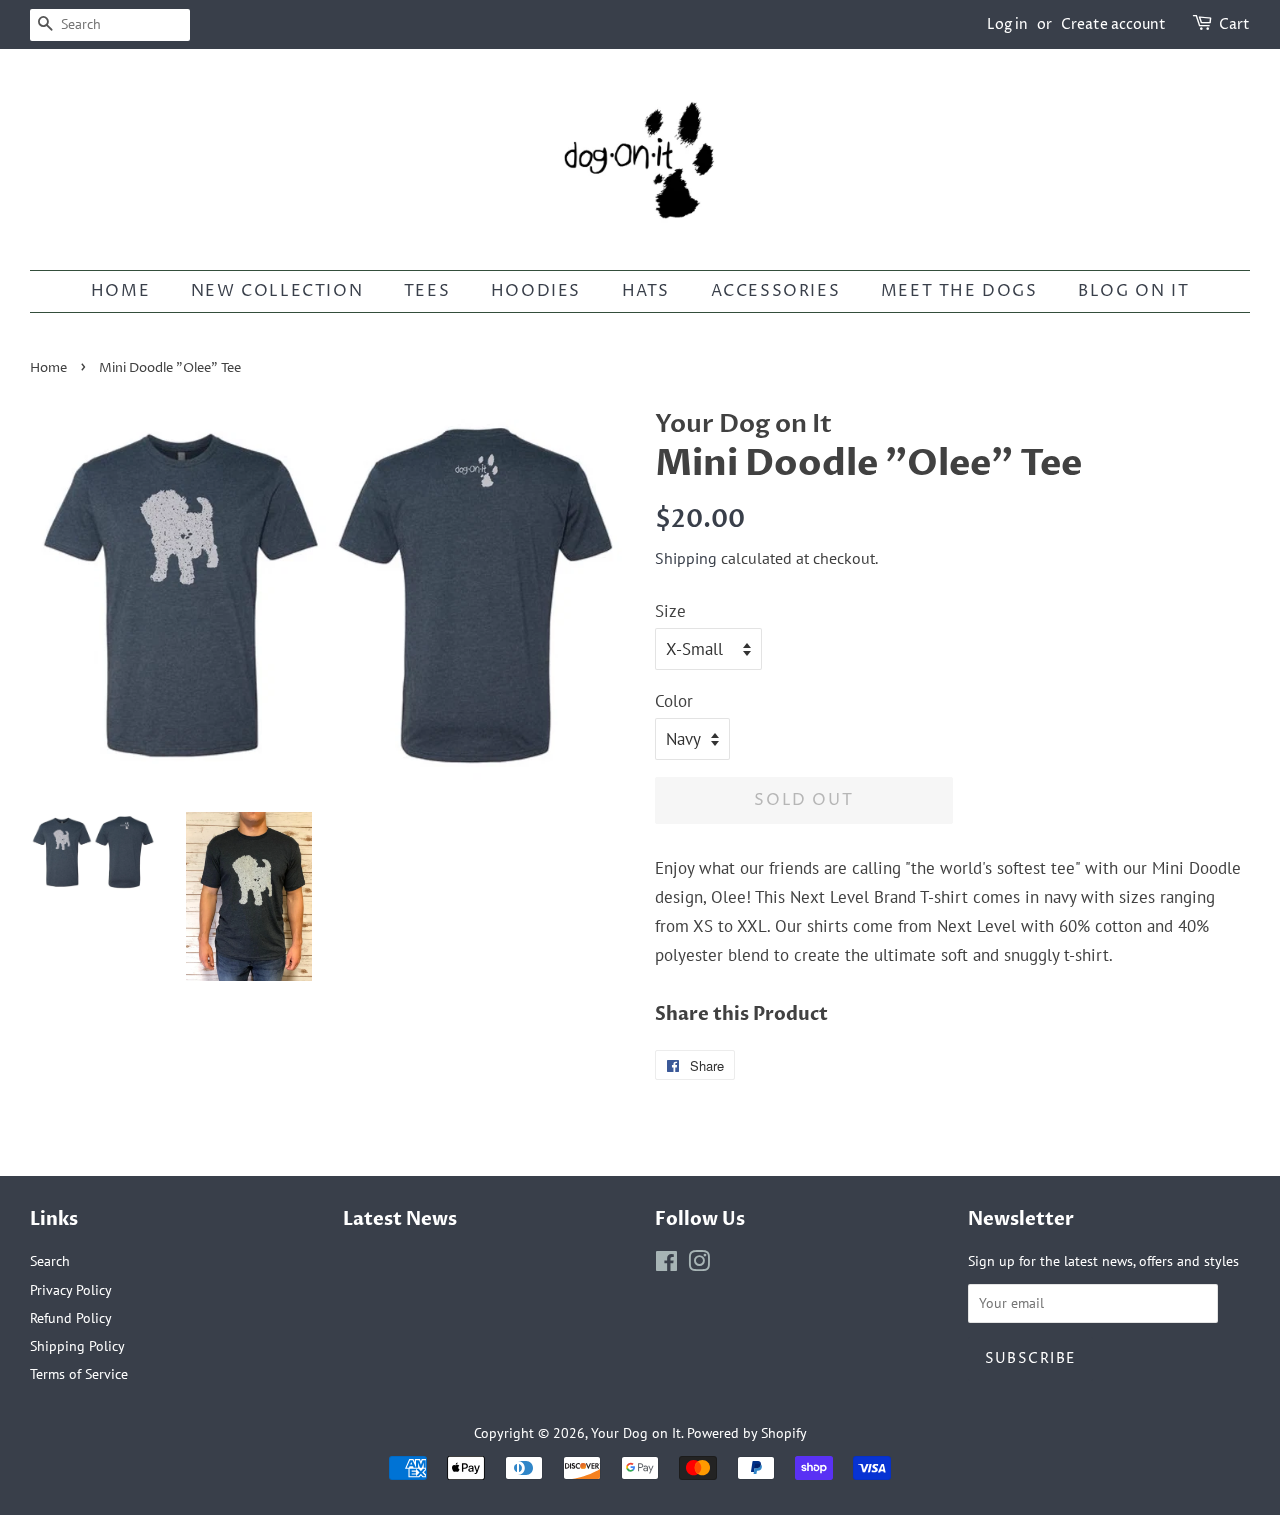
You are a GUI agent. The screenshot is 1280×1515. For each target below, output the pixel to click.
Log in (1007, 24)
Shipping (686, 558)
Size (670, 611)
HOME (120, 291)
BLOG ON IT (1133, 291)
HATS (646, 291)
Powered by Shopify (747, 1432)
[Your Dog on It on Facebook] (666, 1264)
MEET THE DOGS (959, 291)
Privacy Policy (71, 1289)
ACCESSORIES (776, 291)
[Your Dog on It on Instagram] (699, 1264)
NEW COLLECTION (277, 291)
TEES (427, 291)
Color (674, 701)
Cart (1234, 24)
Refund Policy (71, 1317)
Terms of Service (79, 1373)
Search (50, 1260)
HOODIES (536, 291)
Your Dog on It (636, 1432)
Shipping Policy (77, 1345)
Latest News (400, 1219)
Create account (1113, 24)
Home (48, 368)
